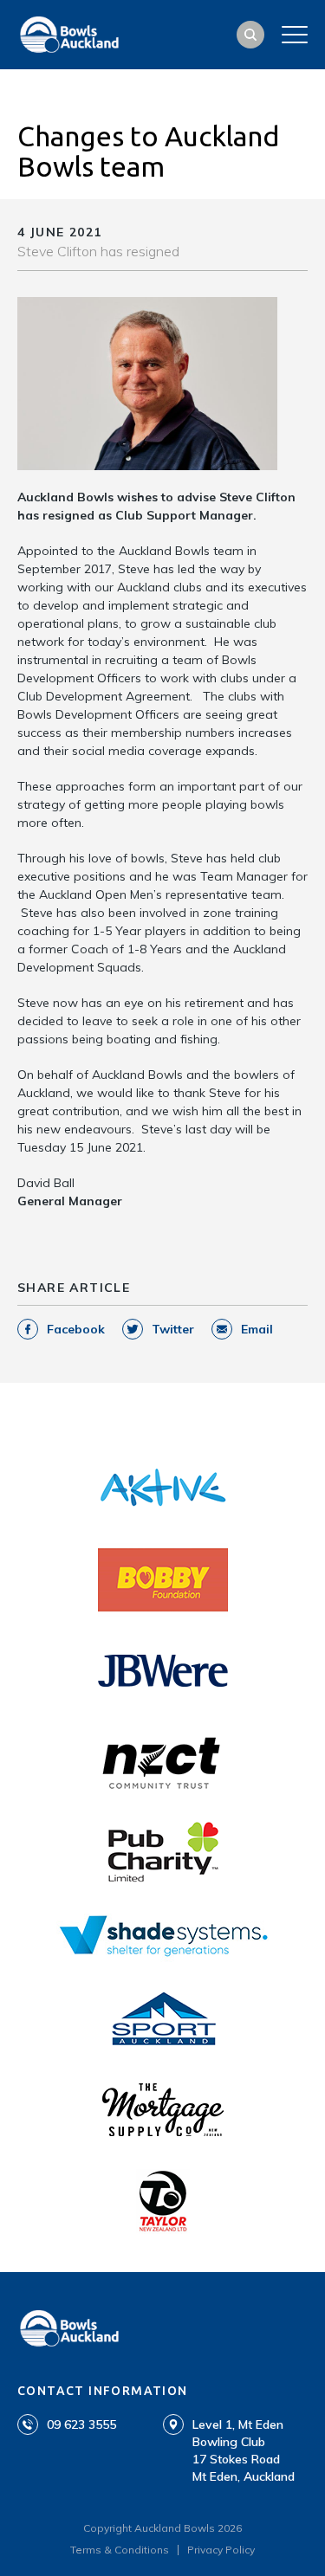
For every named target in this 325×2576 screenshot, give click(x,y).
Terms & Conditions (120, 2550)
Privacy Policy (221, 2550)
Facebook (76, 1329)
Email (257, 1329)
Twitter (173, 1329)
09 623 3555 (81, 2424)
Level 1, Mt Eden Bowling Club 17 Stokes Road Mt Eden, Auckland (244, 2450)
